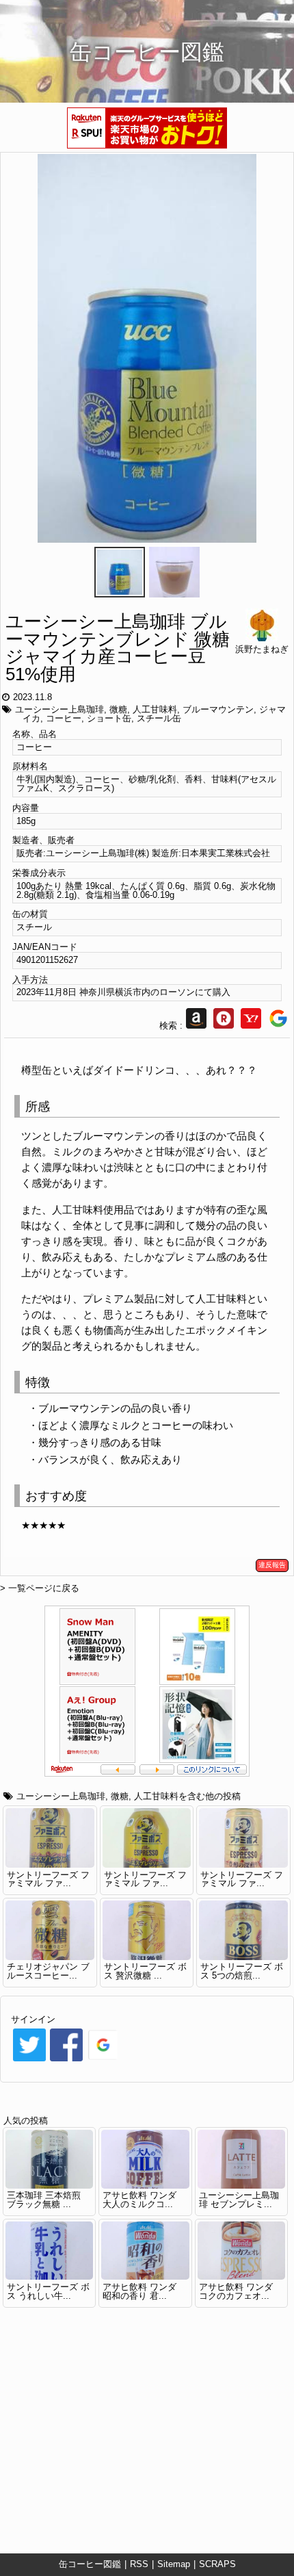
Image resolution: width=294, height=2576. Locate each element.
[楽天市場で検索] (224, 1026)
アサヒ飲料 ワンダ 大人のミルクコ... (139, 2200)
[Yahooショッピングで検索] (251, 1026)
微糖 (118, 709)
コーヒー (64, 718)
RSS (139, 2564)
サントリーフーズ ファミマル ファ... (48, 1879)
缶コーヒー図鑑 (90, 2564)
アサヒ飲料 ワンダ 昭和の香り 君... (139, 2291)
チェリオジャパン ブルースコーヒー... (48, 1971)
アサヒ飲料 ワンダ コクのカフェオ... (236, 2291)
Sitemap (174, 2564)
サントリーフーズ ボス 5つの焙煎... (242, 1971)
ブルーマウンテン (218, 709)
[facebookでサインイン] (66, 2060)
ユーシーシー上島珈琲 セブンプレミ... (239, 2200)
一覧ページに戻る (44, 1588)
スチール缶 (159, 718)
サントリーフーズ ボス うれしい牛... (48, 2291)
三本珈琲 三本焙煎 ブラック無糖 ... (44, 2200)
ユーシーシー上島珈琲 (59, 709)
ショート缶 (109, 718)
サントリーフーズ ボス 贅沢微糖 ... (145, 1971)
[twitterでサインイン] (29, 2060)
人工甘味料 (155, 709)
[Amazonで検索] (196, 1026)
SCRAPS (217, 2564)
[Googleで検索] (278, 1026)
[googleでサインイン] (103, 2060)
